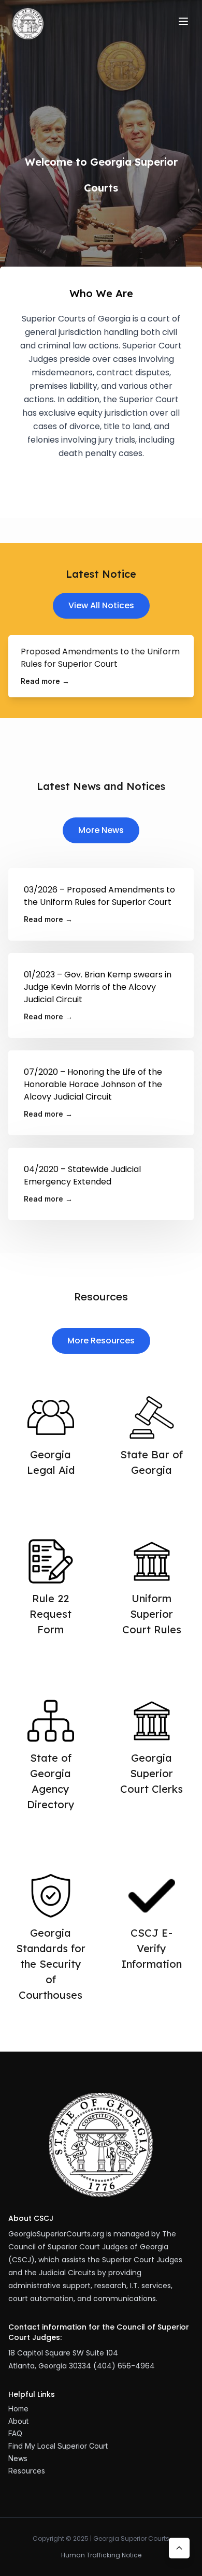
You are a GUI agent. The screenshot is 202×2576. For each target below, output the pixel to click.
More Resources (101, 1341)
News (18, 2458)
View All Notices (101, 605)
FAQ (15, 2433)
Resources (27, 2471)
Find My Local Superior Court (58, 2446)
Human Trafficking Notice (101, 2555)
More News (101, 830)
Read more (45, 681)
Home (18, 2409)
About (18, 2421)
